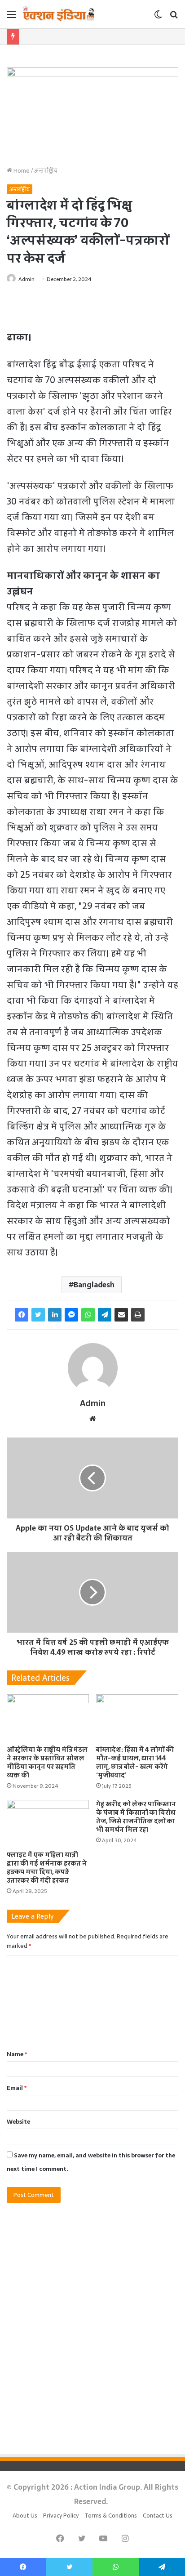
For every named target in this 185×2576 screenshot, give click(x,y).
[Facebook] (22, 1315)
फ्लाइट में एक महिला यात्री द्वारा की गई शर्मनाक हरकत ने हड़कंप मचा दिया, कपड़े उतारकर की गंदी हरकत (47, 1868)
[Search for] (174, 17)
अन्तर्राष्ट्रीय (46, 171)
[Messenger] (71, 1315)
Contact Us (158, 2516)
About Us (25, 2516)
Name (17, 2054)
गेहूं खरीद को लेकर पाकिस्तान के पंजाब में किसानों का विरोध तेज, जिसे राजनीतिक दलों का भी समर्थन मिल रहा (136, 1817)
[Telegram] (105, 1315)
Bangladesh (94, 1285)
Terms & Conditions (111, 2516)
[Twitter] (38, 1315)
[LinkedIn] (55, 1315)
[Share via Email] (121, 1315)
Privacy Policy (61, 2516)
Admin (26, 279)
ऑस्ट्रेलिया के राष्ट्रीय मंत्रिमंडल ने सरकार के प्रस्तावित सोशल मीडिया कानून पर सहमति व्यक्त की (47, 1762)
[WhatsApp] (88, 1315)
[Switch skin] (158, 17)
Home (21, 171)
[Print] (138, 1315)
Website (18, 2122)
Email (17, 2088)
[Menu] (11, 17)
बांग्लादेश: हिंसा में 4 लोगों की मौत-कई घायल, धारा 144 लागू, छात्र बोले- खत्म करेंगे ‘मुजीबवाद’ (135, 1762)
